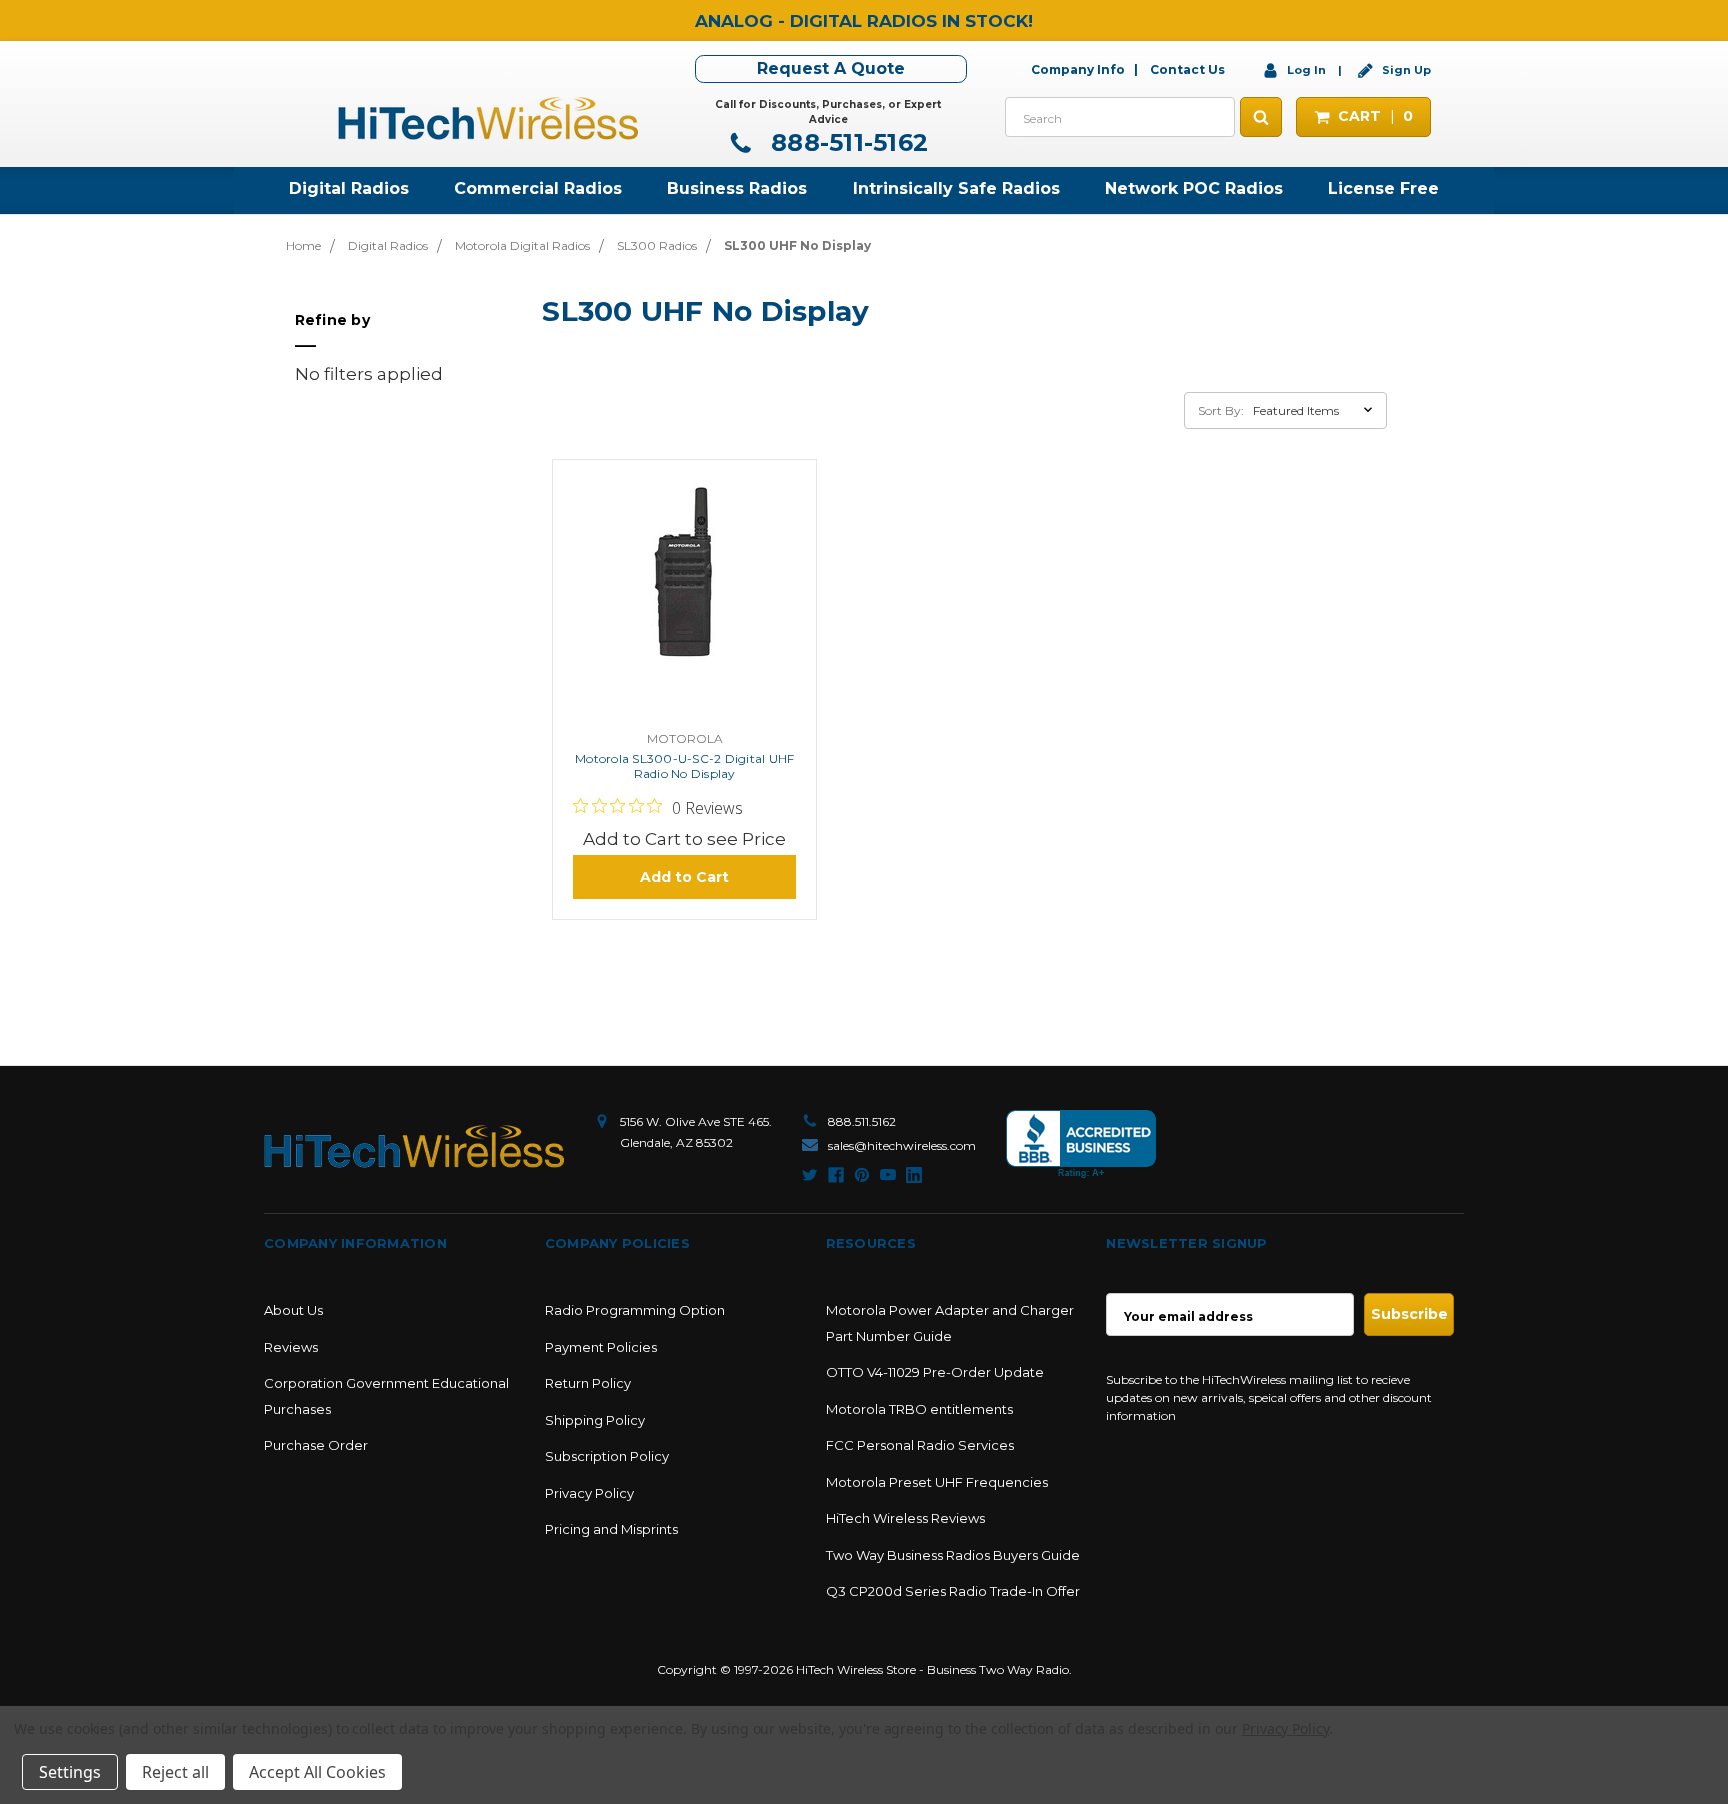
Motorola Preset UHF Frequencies (937, 1482)
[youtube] (888, 1175)
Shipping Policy (595, 1420)
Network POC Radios (1194, 188)
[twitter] (810, 1175)
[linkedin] (914, 1175)
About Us (293, 1310)
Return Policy (588, 1383)
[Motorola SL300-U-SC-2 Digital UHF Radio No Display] (685, 600)
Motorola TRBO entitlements (919, 1409)
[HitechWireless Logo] (488, 116)
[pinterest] (862, 1175)
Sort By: (1221, 410)
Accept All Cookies (317, 1772)
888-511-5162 (846, 142)
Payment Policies (601, 1347)
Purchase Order (316, 1445)
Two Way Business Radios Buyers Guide (953, 1555)
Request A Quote (831, 68)
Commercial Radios (538, 188)
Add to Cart (684, 877)
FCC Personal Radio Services (920, 1445)
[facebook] (836, 1175)
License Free (1383, 188)
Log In (1306, 70)
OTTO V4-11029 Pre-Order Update (935, 1372)
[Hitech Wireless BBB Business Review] (1081, 1144)
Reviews (291, 1347)
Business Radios (737, 188)
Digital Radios (349, 188)
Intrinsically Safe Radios (956, 188)
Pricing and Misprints (611, 1529)
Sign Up (1405, 70)
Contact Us (1187, 69)
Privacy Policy (589, 1493)
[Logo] (414, 1146)
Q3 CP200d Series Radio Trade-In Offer (953, 1591)
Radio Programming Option (635, 1310)
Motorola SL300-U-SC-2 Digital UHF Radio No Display (684, 766)
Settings (70, 1772)
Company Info (1078, 69)
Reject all (175, 1772)
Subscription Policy (607, 1456)
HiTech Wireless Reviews (905, 1518)
